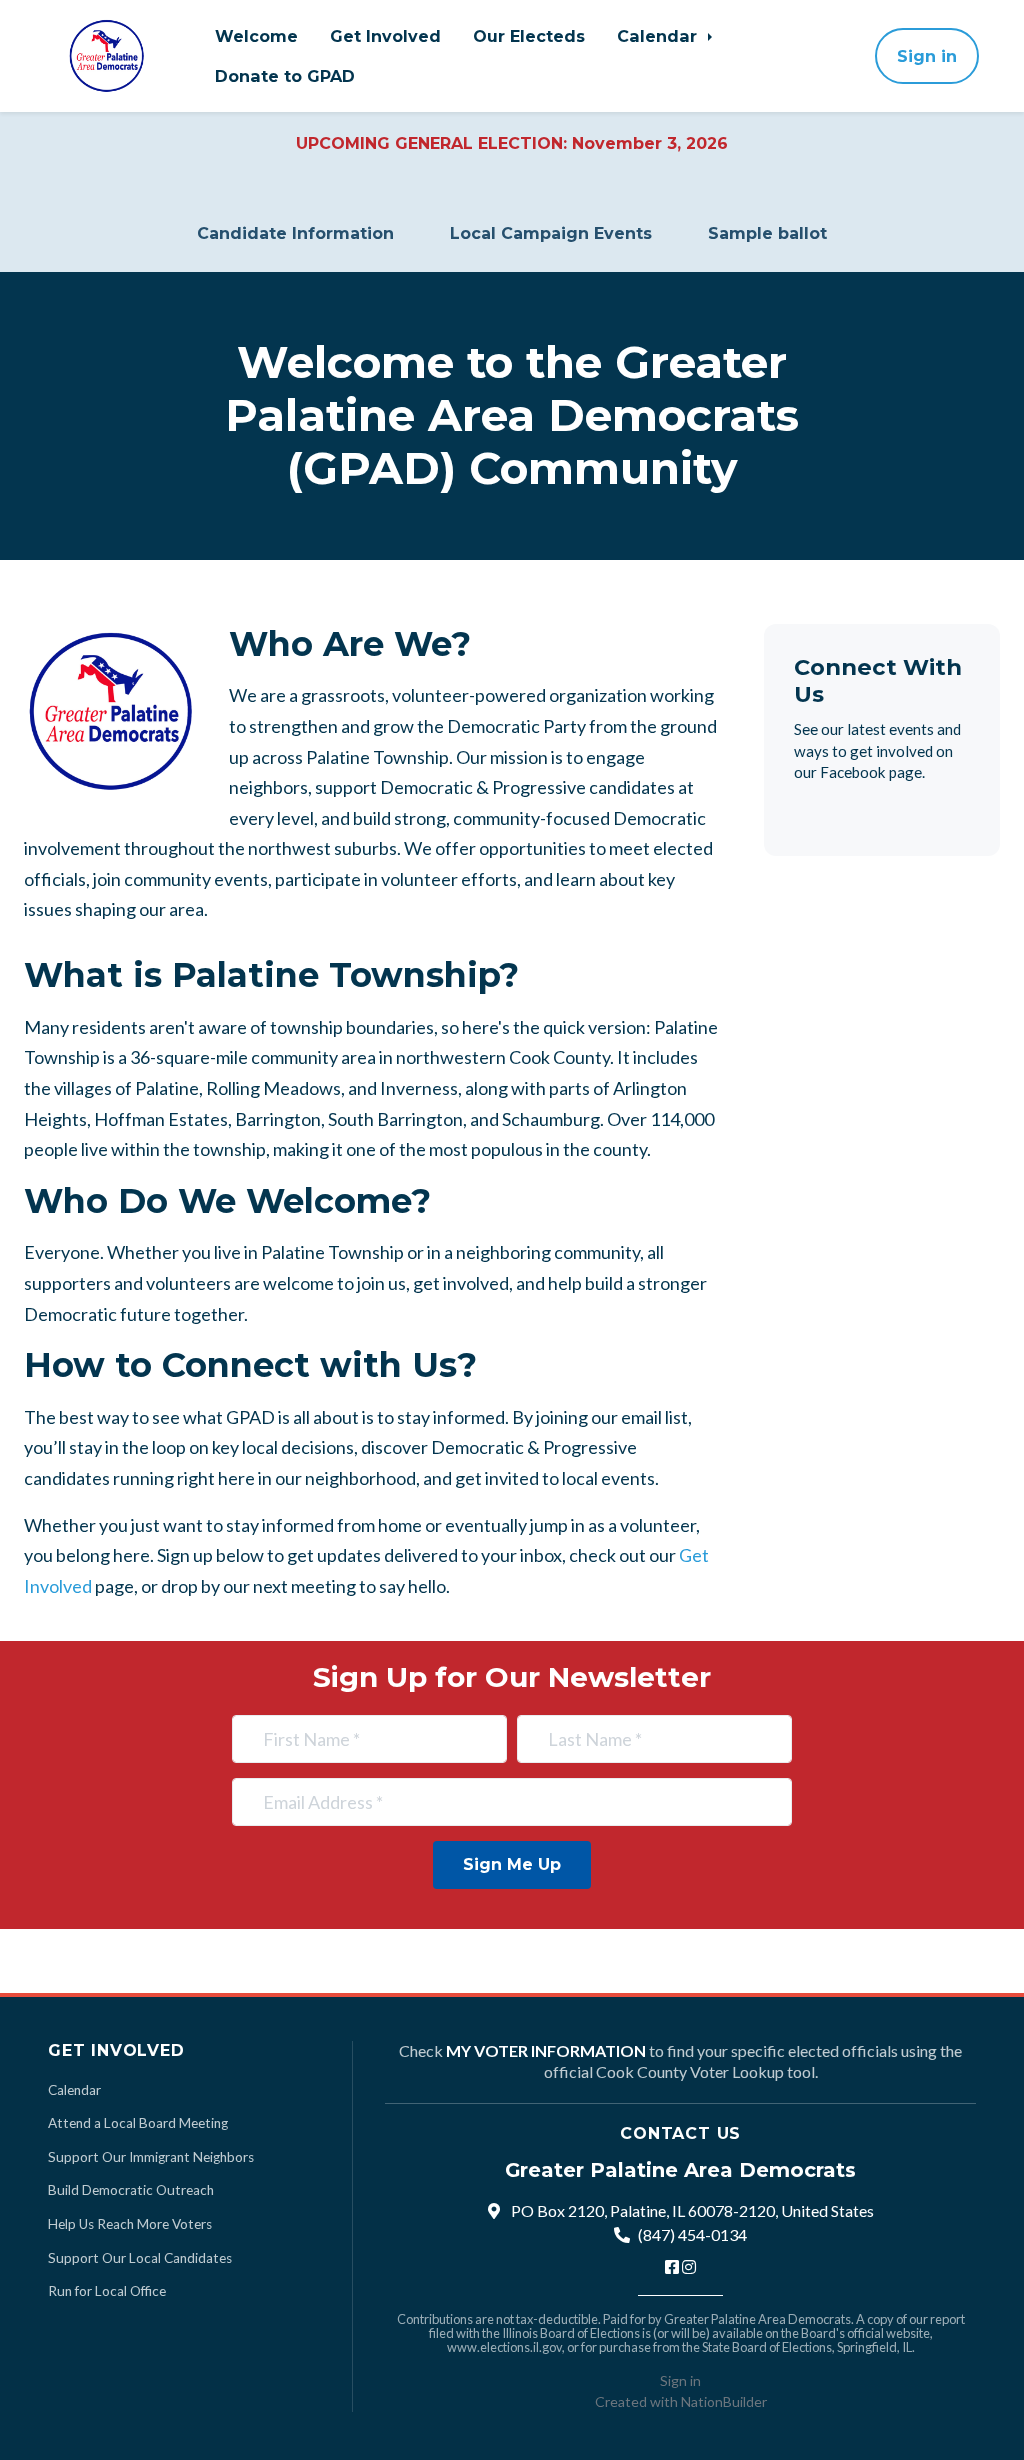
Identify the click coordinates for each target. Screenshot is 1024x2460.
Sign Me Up (512, 1864)
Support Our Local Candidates (140, 2258)
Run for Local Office (107, 2291)
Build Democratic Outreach (131, 2190)
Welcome (256, 36)
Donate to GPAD (285, 76)
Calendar (659, 36)
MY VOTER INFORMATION (546, 2050)
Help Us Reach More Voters (130, 2224)
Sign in (927, 56)
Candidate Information (295, 233)
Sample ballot (767, 233)
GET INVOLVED (116, 2050)
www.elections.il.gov (504, 2347)
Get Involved (385, 36)
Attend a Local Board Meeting (138, 2123)
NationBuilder (724, 2401)
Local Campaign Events (551, 233)
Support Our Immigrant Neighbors (151, 2157)
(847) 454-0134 (692, 2234)
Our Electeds (529, 36)
